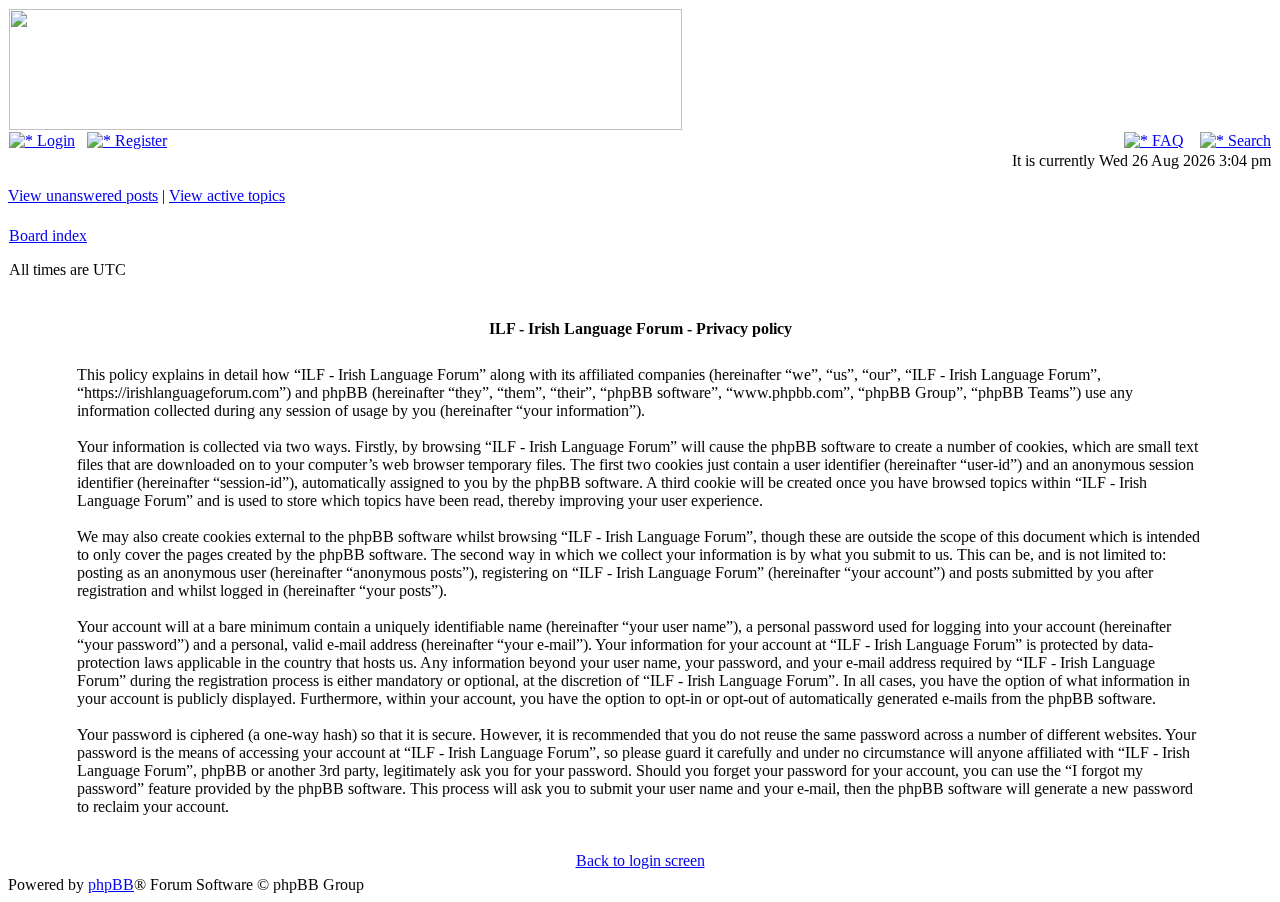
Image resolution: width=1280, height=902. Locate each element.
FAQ (1166, 140)
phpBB (111, 884)
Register (139, 140)
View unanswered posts (83, 195)
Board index (48, 235)
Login (54, 140)
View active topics (227, 195)
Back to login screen (640, 860)
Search (1247, 140)
